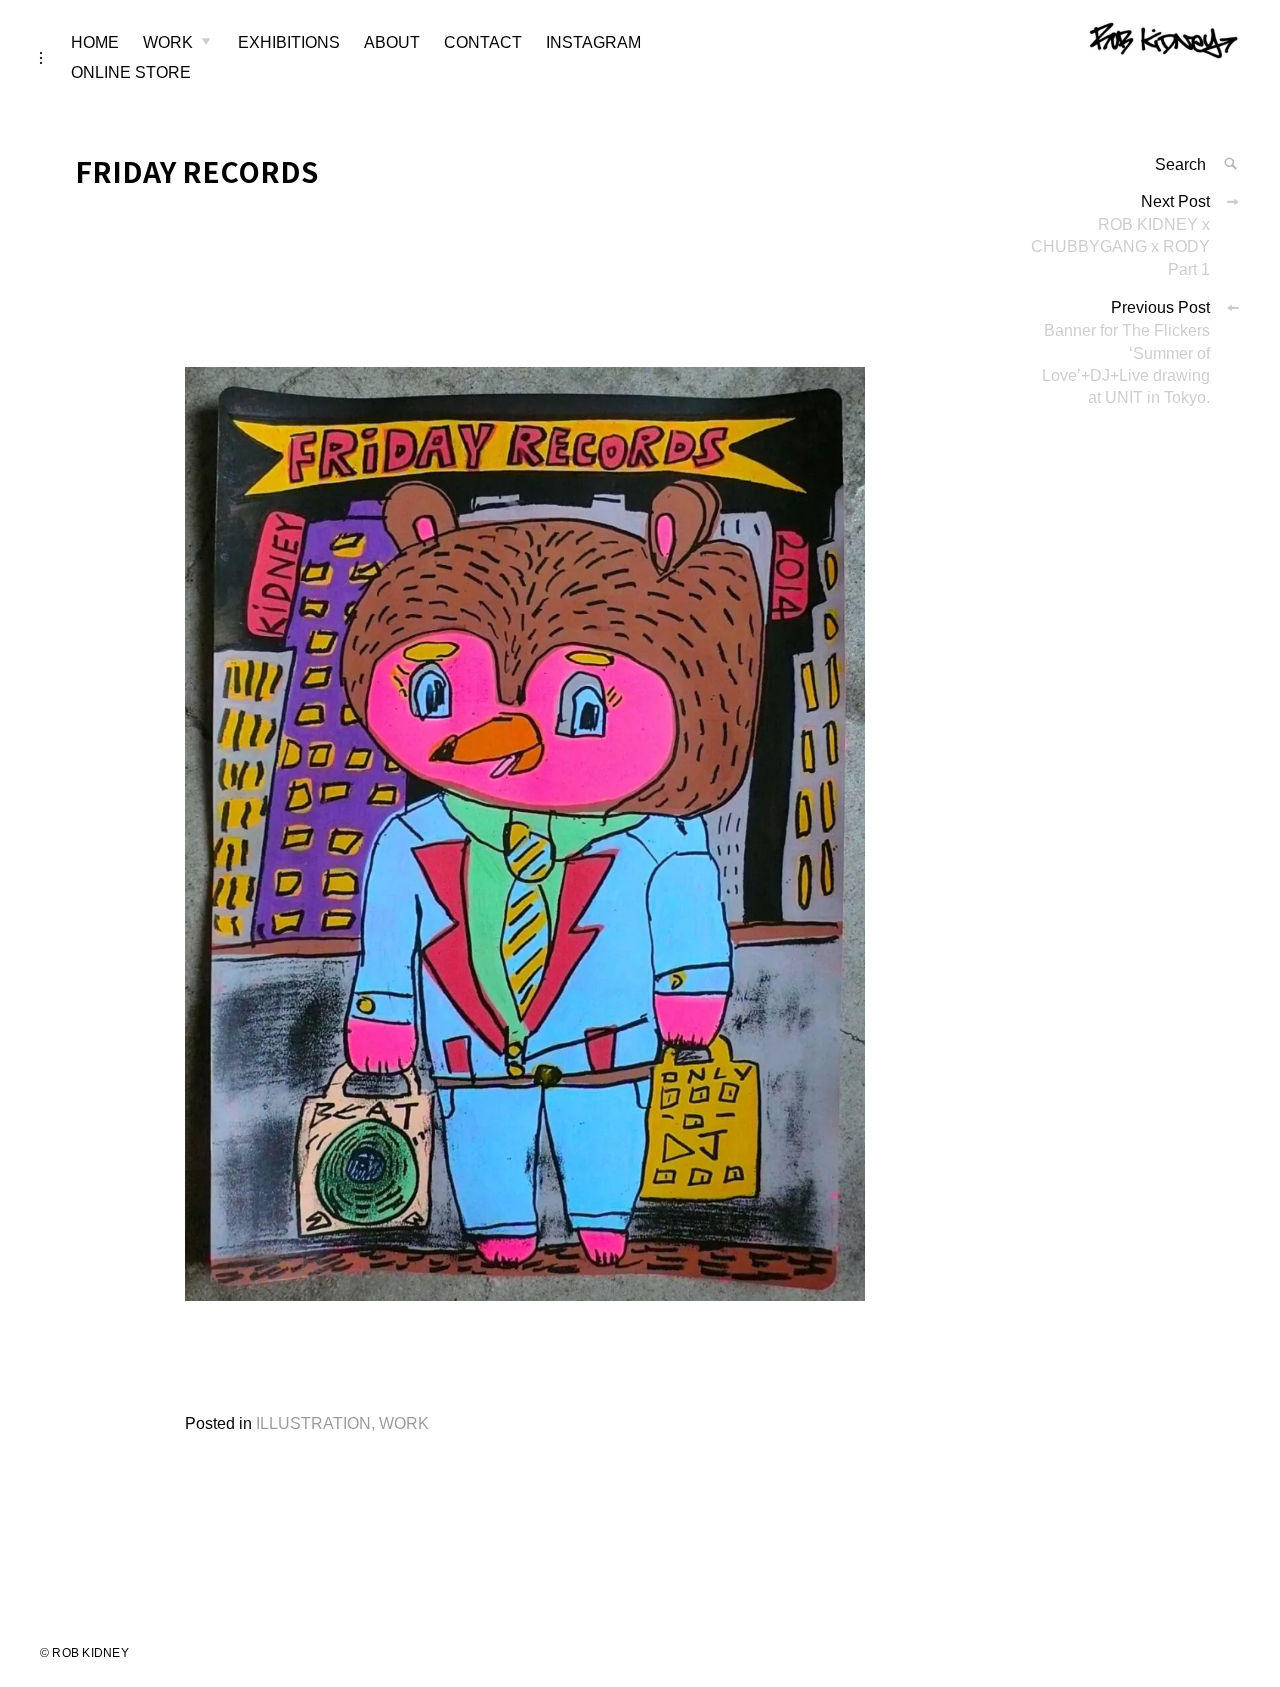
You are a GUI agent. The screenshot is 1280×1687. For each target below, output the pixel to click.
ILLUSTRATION (313, 1423)
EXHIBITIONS (289, 42)
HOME (95, 42)
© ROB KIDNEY (84, 1653)
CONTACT (483, 42)
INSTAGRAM (593, 42)
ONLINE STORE (131, 72)
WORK (168, 42)
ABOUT (392, 42)
